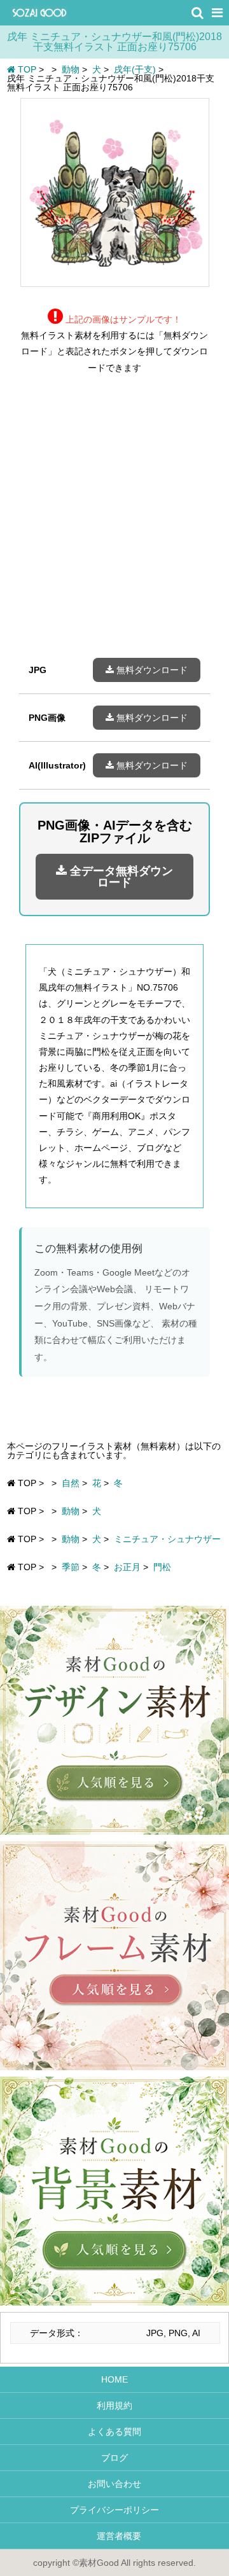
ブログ (114, 2458)
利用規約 (114, 2405)
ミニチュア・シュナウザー (167, 1539)
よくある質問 (114, 2432)
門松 (162, 1567)
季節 (71, 1567)
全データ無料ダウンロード (120, 877)
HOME (114, 2379)
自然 (71, 1483)
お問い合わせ (114, 2484)
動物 (71, 1511)
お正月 (127, 1567)
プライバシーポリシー (114, 2510)
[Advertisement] (114, 526)
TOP (26, 69)
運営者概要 (114, 2536)
